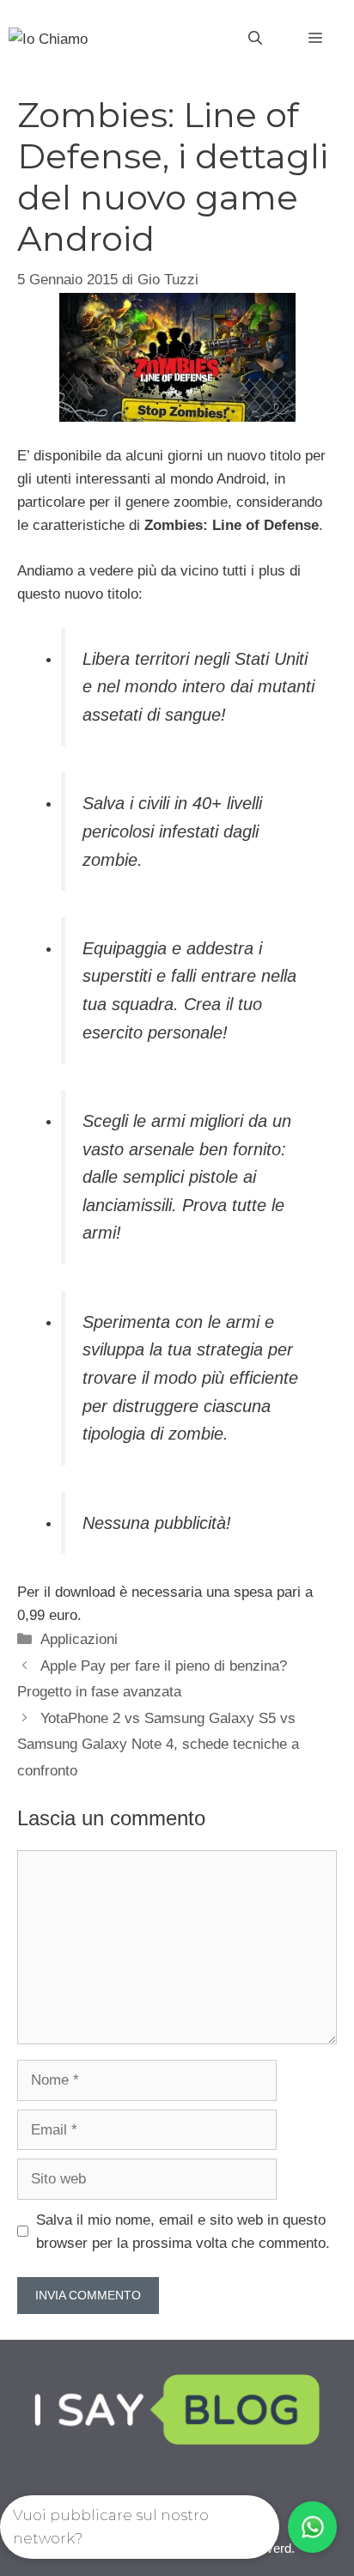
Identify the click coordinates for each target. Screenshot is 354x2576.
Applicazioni (79, 1639)
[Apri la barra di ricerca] (255, 39)
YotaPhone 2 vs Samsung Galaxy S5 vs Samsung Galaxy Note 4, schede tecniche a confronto (158, 1745)
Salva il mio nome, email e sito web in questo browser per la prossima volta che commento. (183, 2232)
